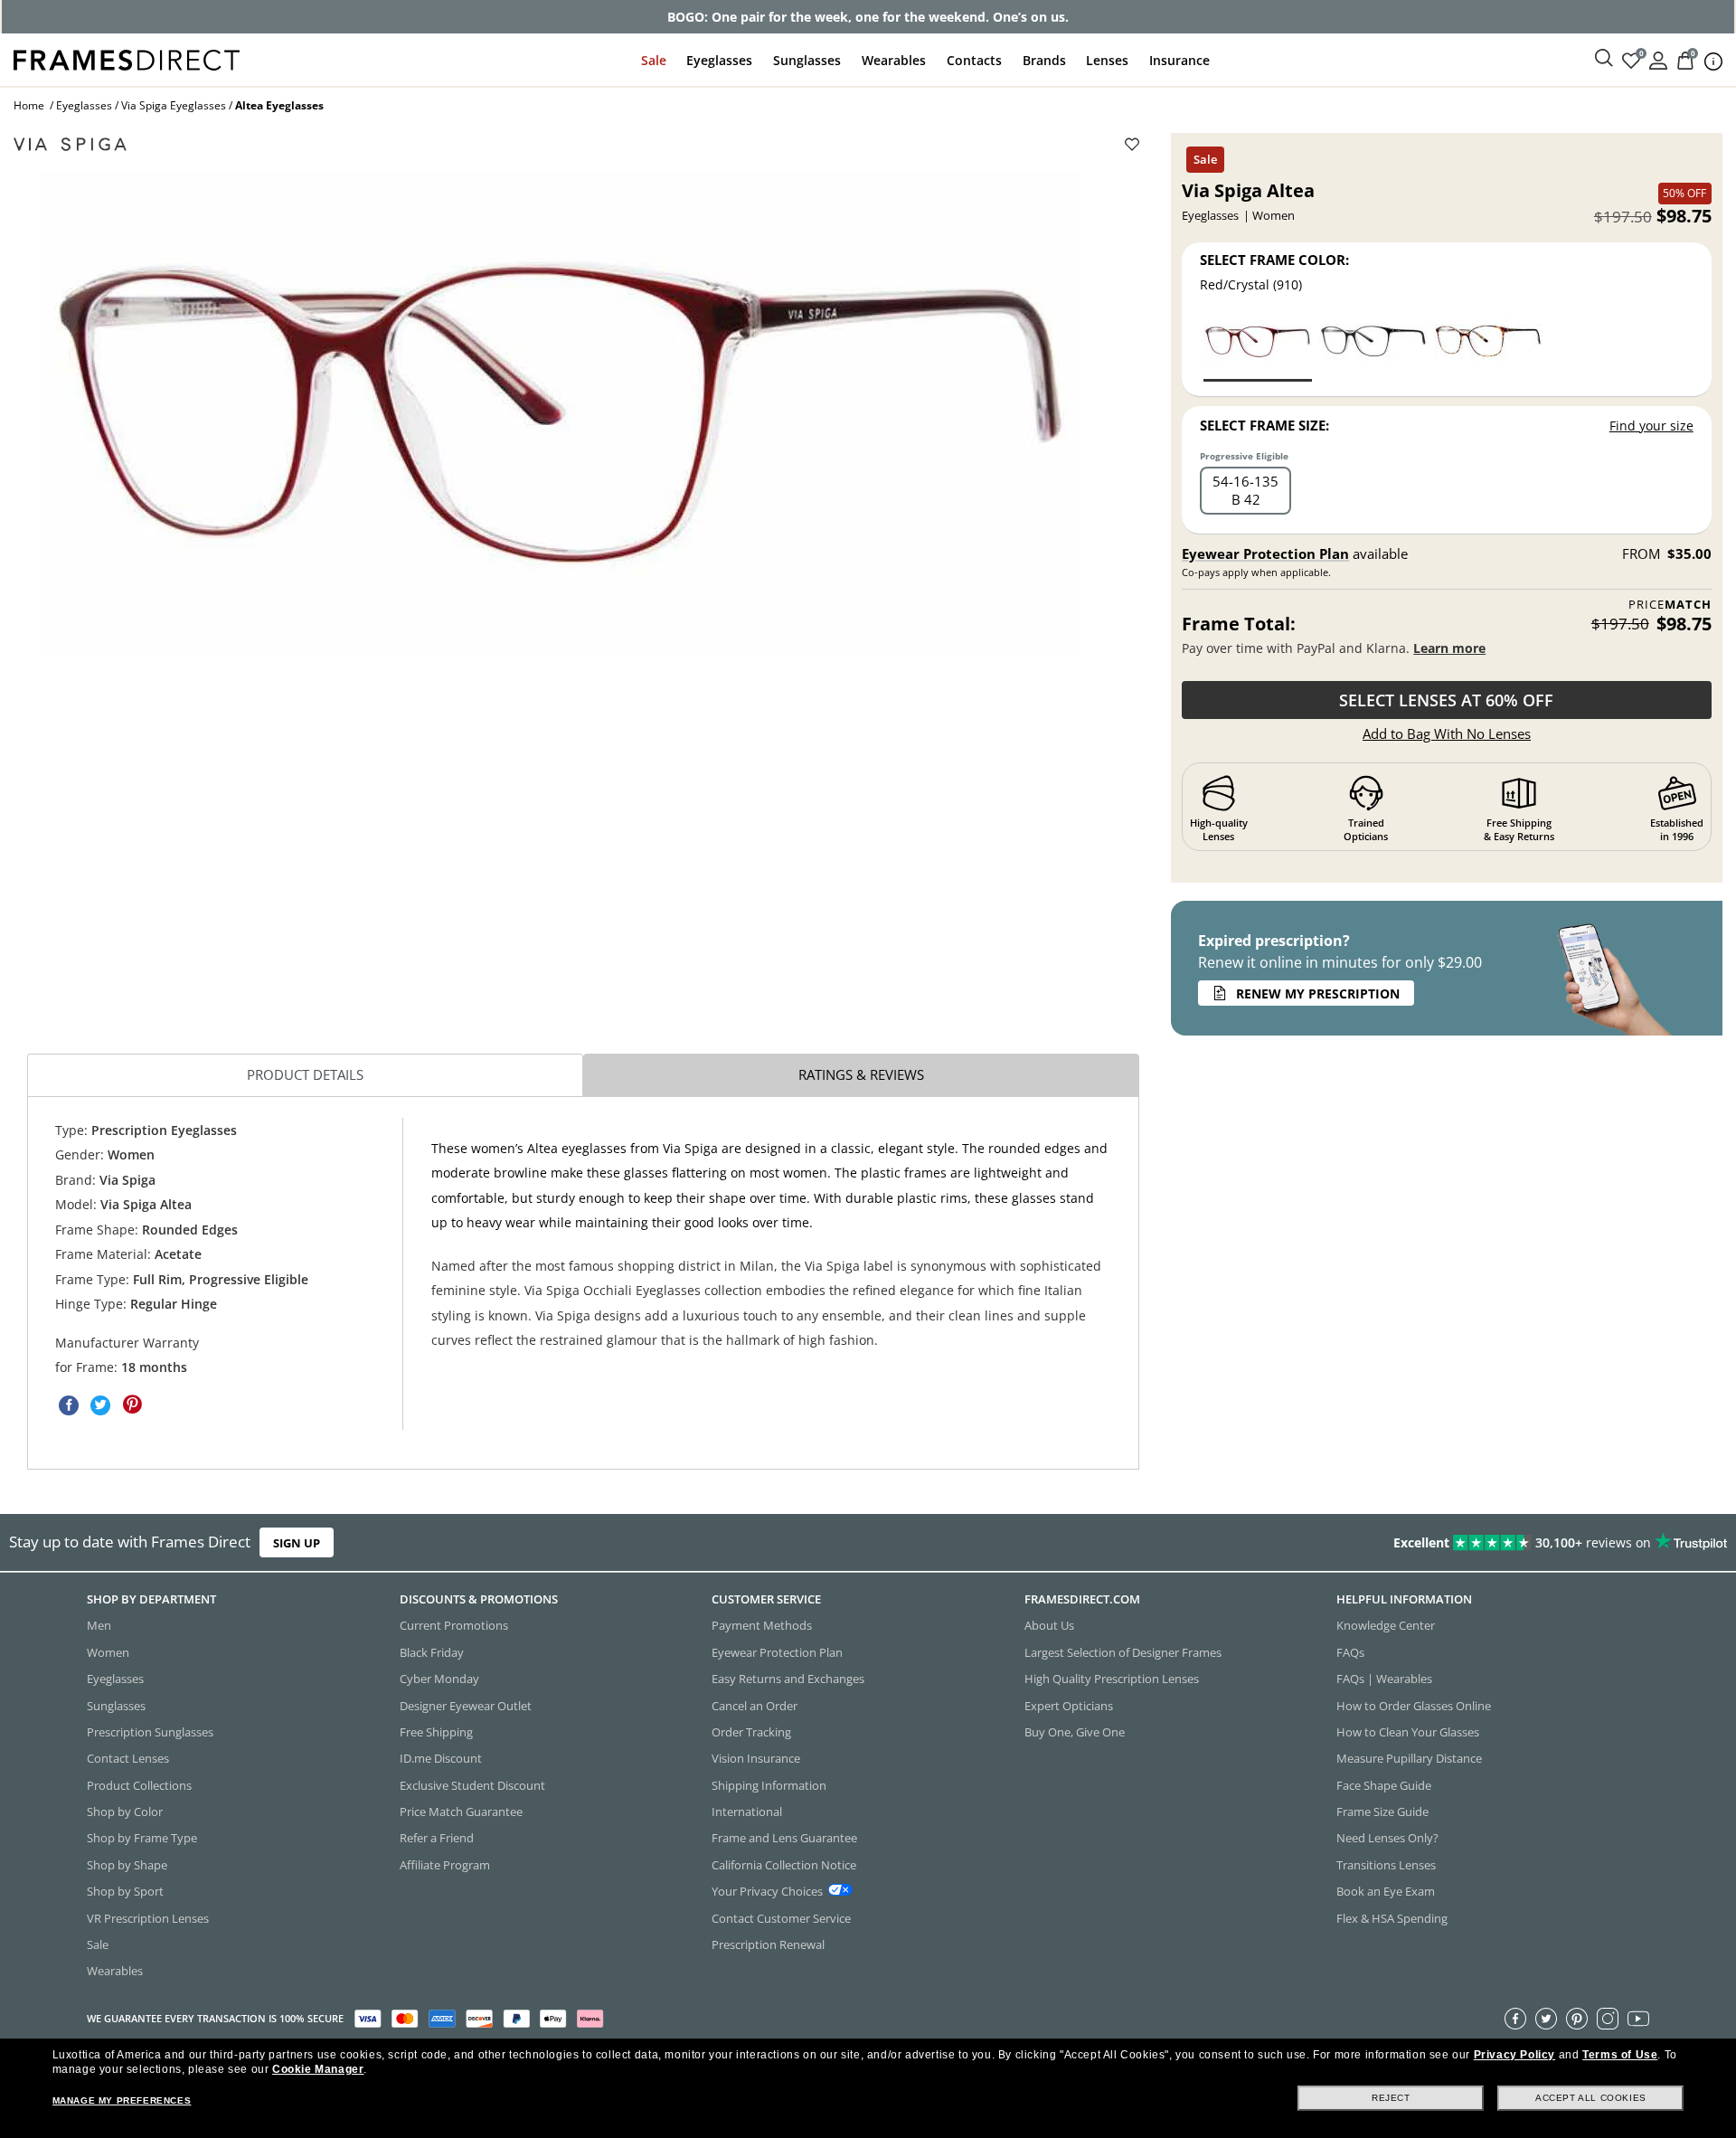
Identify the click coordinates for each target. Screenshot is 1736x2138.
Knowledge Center (1386, 1625)
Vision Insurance (756, 1758)
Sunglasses (807, 60)
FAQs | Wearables (1384, 1679)
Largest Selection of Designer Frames (1123, 1651)
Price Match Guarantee (461, 1812)
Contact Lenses (128, 1758)
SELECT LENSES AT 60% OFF (1446, 700)
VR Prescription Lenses (148, 1917)
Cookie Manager (318, 2069)
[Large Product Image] (559, 412)
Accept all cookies (1591, 2098)
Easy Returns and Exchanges (788, 1679)
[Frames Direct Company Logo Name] (127, 58)
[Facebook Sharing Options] (69, 1405)
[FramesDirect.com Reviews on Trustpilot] (1369, 1543)
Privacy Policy (1514, 2055)
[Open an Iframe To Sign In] (1658, 59)
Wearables (894, 60)
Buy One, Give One (1075, 1732)
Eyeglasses (719, 60)
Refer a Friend (437, 1838)
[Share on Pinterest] (132, 1405)
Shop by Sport (125, 1891)
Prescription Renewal (768, 1944)
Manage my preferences (122, 2100)
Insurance (1179, 60)
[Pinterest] (1577, 2018)
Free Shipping (436, 1732)
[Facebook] (1515, 2018)
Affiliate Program (445, 1864)
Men (99, 1625)
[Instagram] (1608, 2018)
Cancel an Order (755, 1705)
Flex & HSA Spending (1392, 1917)
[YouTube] (1638, 2018)
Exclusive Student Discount (472, 1784)
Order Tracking (751, 1732)
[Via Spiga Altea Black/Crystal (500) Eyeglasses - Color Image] (1373, 348)
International (747, 1812)
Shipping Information (769, 1784)
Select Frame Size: (1264, 425)
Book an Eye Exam (1386, 1891)
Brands (1044, 60)
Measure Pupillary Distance (1409, 1758)
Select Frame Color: (1274, 260)
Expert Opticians (1069, 1705)
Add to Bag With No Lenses (1447, 733)
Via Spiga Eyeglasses (174, 105)
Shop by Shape (127, 1864)
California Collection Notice (784, 1864)
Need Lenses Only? (1387, 1838)
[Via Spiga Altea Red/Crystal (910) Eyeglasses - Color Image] (1258, 348)
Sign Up (297, 1543)
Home (29, 105)
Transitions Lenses (1386, 1864)
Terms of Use (1620, 2055)
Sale (654, 60)
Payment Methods (762, 1625)
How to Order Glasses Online (1414, 1705)
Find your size (1651, 426)
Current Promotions (454, 1625)
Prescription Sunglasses (150, 1732)
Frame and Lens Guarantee (784, 1838)
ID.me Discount (441, 1758)
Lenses (1107, 60)
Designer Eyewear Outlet (466, 1705)
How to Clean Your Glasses (1408, 1732)
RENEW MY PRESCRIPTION (1318, 993)
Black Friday (432, 1651)
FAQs (1350, 1651)
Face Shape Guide (1384, 1784)
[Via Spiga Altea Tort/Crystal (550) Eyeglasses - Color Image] (1488, 348)
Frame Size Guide (1382, 1812)
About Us (1049, 1625)
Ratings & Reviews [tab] (861, 1074)
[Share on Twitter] (100, 1405)
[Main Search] (1604, 59)
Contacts (974, 60)
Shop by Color (125, 1812)
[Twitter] (1546, 2018)
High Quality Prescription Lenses (1112, 1679)
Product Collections (139, 1784)
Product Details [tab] (305, 1074)
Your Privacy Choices (767, 1891)
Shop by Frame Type (142, 1838)
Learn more (1449, 648)
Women (108, 1651)
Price (1670, 605)
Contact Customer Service (781, 1917)
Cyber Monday (439, 1679)
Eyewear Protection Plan (1265, 553)
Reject (1391, 2098)
